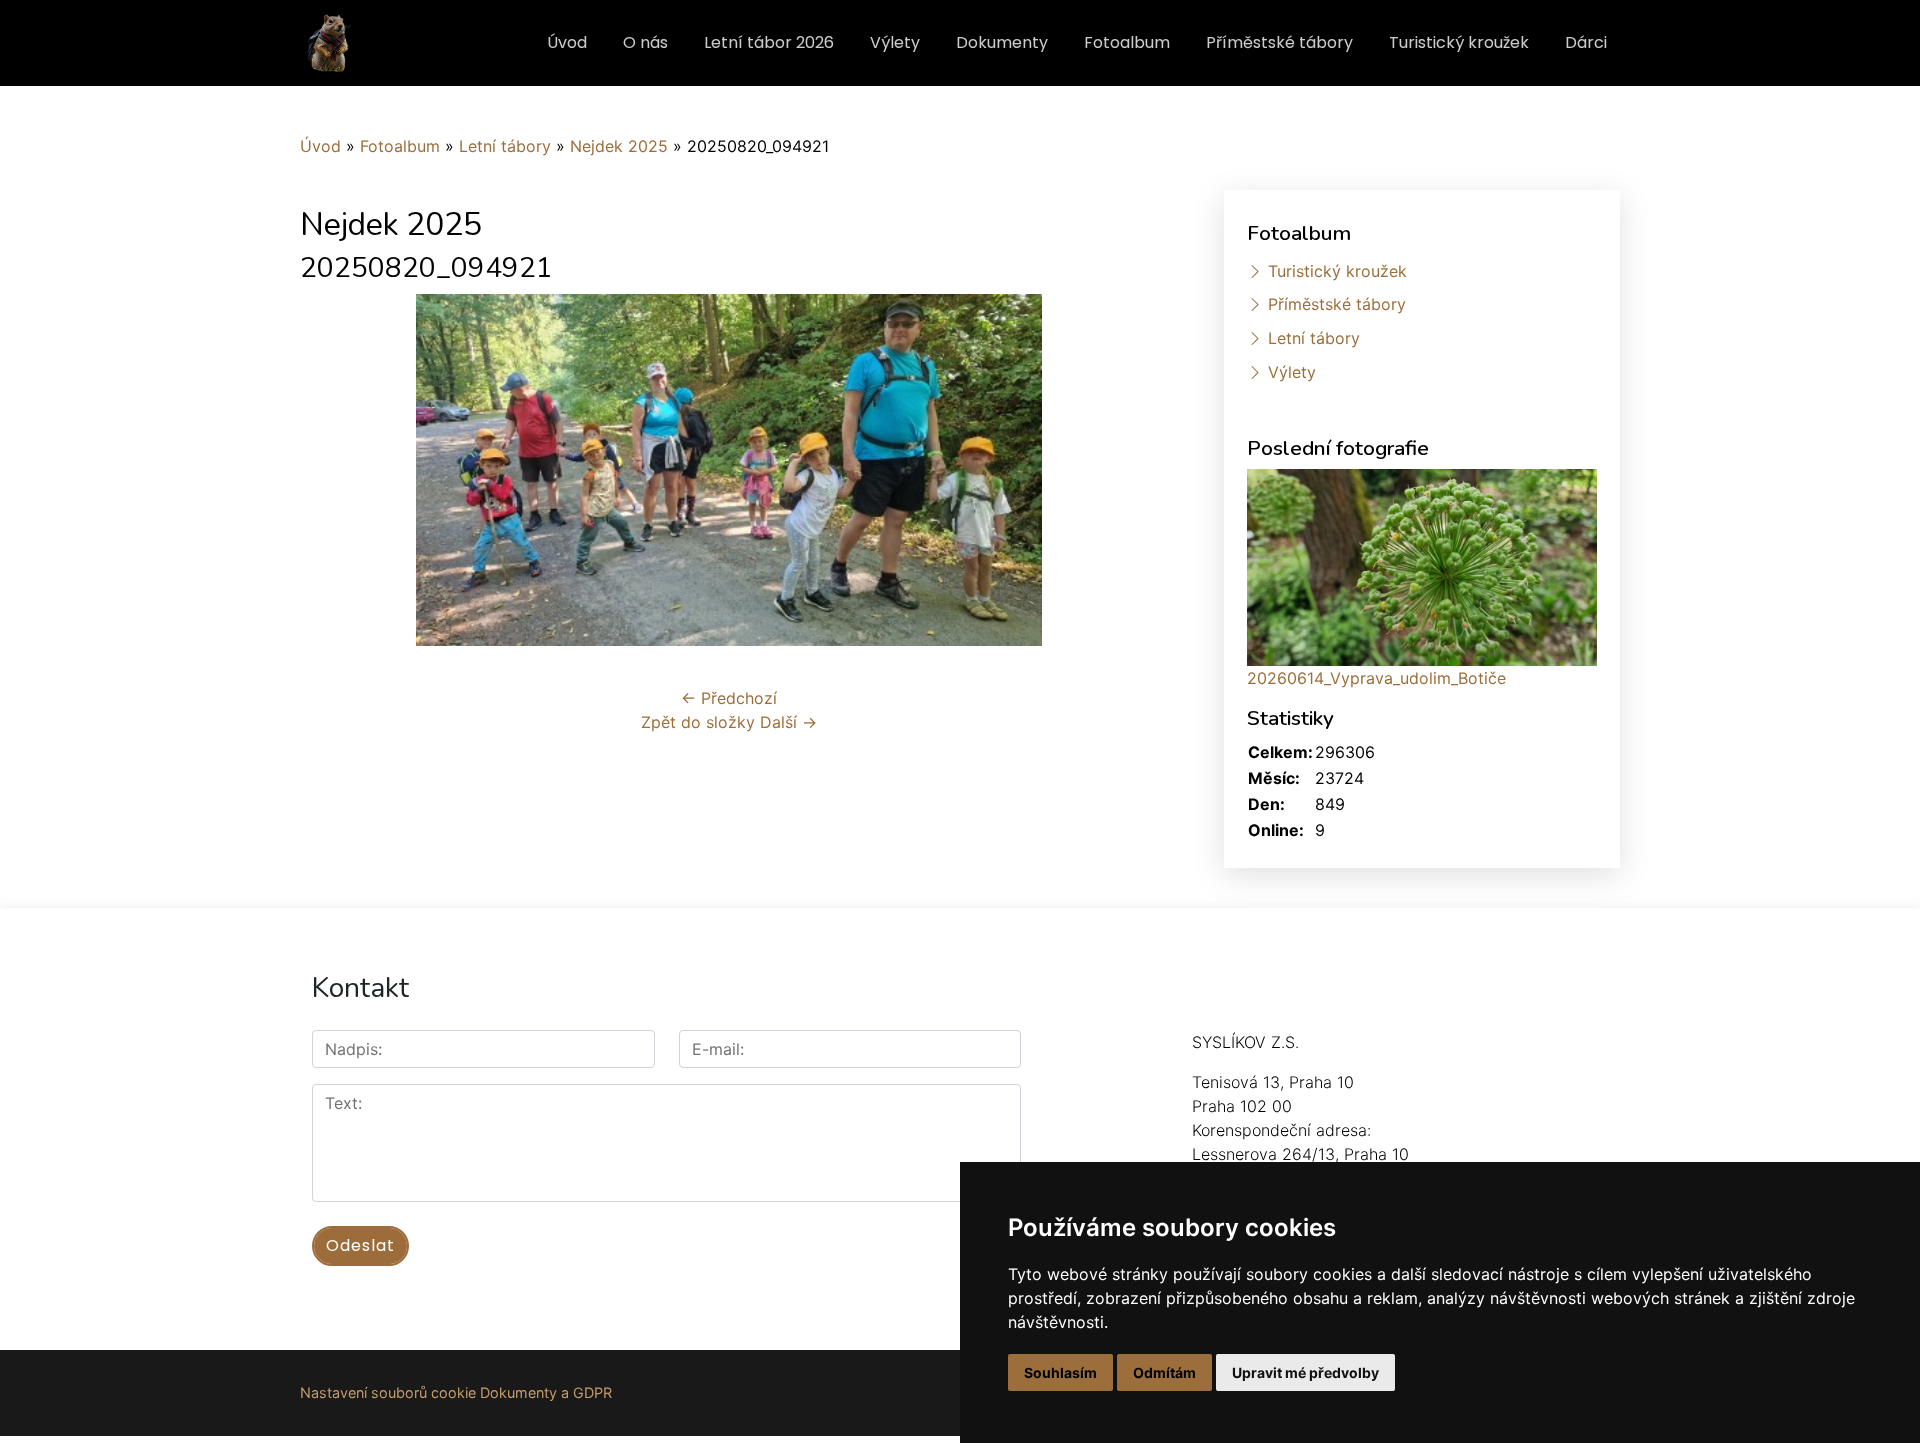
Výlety (895, 42)
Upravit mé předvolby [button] (1305, 1372)
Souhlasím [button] (1060, 1372)
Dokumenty (1002, 42)
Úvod (567, 42)
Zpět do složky (698, 722)
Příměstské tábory (1279, 42)
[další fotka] (1125, 470)
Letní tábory (505, 146)
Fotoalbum (1127, 42)
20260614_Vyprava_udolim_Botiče (1376, 678)
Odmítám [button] (1164, 1372)
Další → (788, 722)
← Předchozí (729, 698)
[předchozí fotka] (332, 470)
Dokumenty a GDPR (546, 1392)
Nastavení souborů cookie (388, 1392)
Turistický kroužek (1459, 42)
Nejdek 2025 (619, 146)
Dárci (1586, 42)
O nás (645, 42)
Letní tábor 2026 (769, 42)
